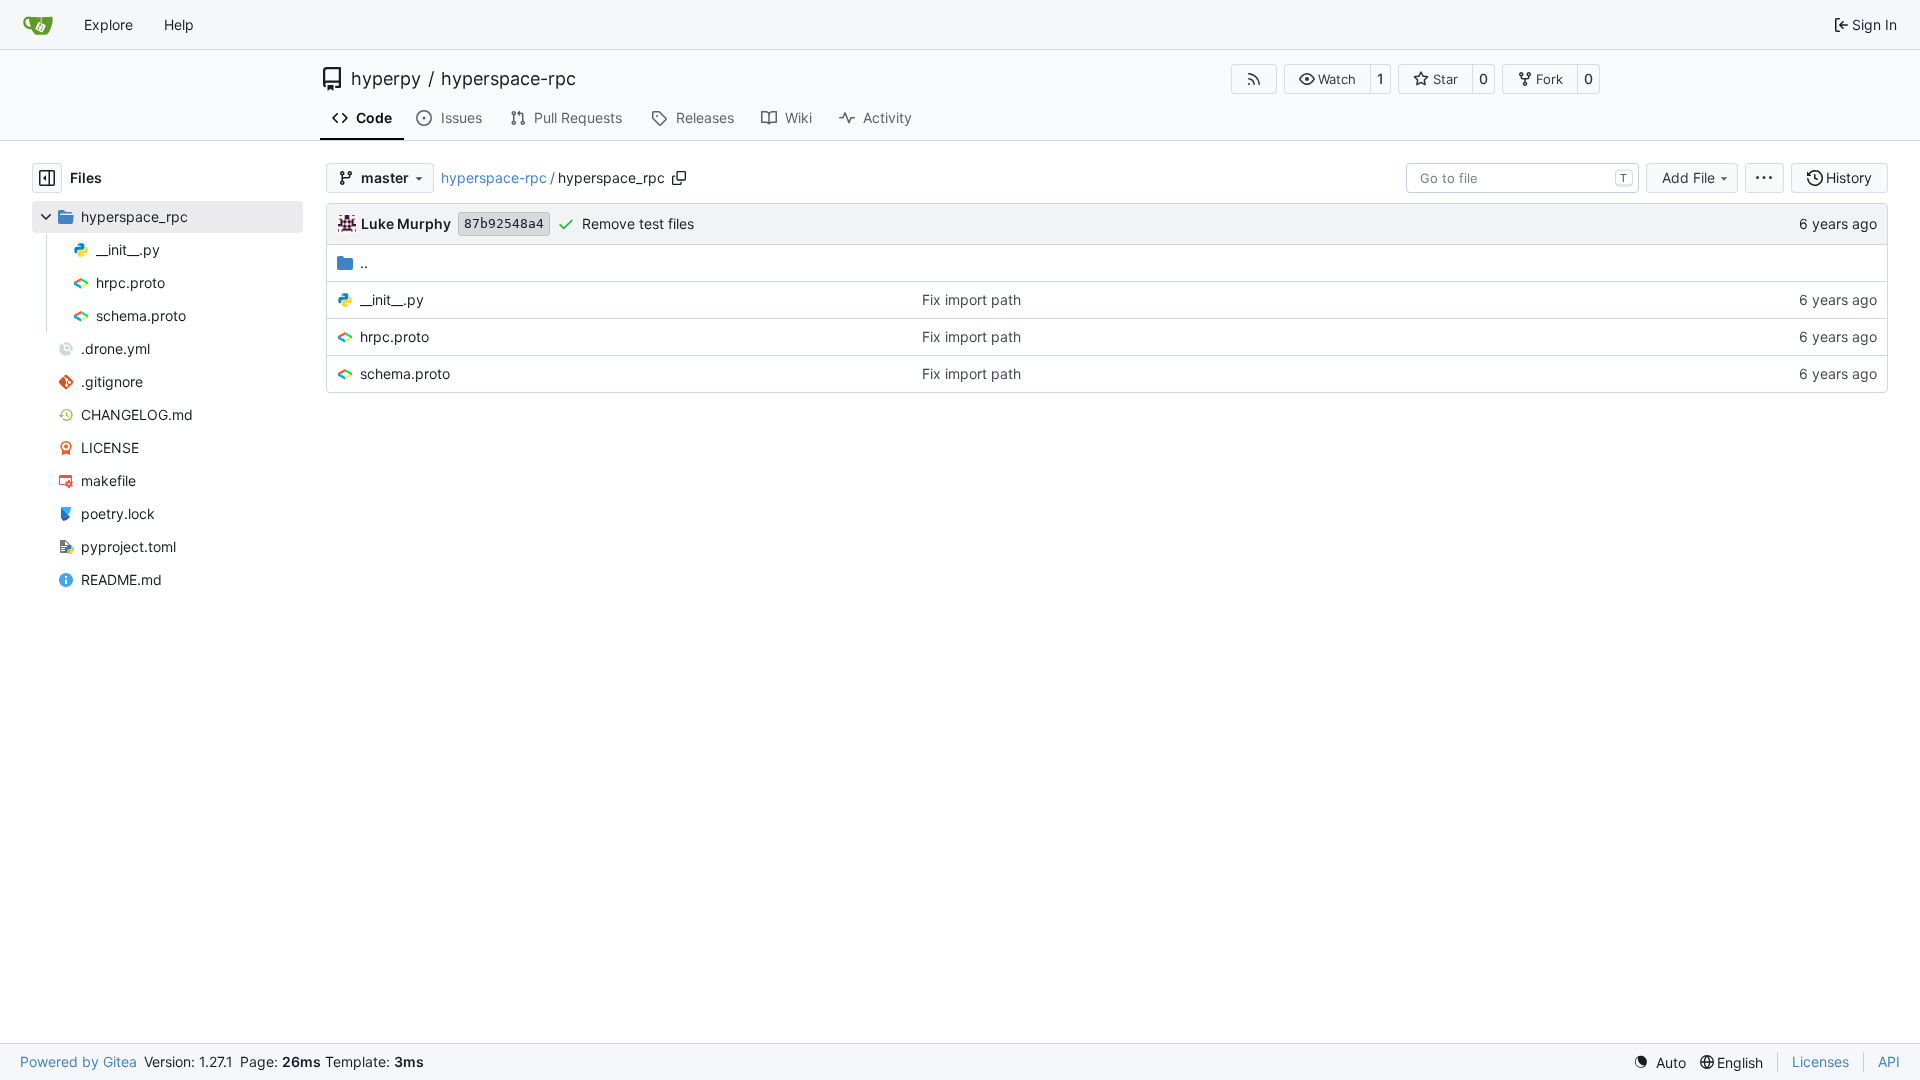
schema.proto (405, 373)
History (1849, 177)
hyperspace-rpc (508, 79)
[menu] (1764, 178)
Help (179, 24)
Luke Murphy (406, 223)
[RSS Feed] (1254, 79)
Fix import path (971, 299)
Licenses (1820, 1061)
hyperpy (386, 79)
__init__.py (392, 299)
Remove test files (638, 223)
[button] (1327, 79)
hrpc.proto (394, 336)
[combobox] (1522, 178)
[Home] (38, 25)
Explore (108, 24)
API (1889, 1061)
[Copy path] (679, 178)
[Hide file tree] (47, 178)
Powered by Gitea (78, 1061)
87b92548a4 (504, 223)
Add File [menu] (1688, 177)
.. (364, 262)
